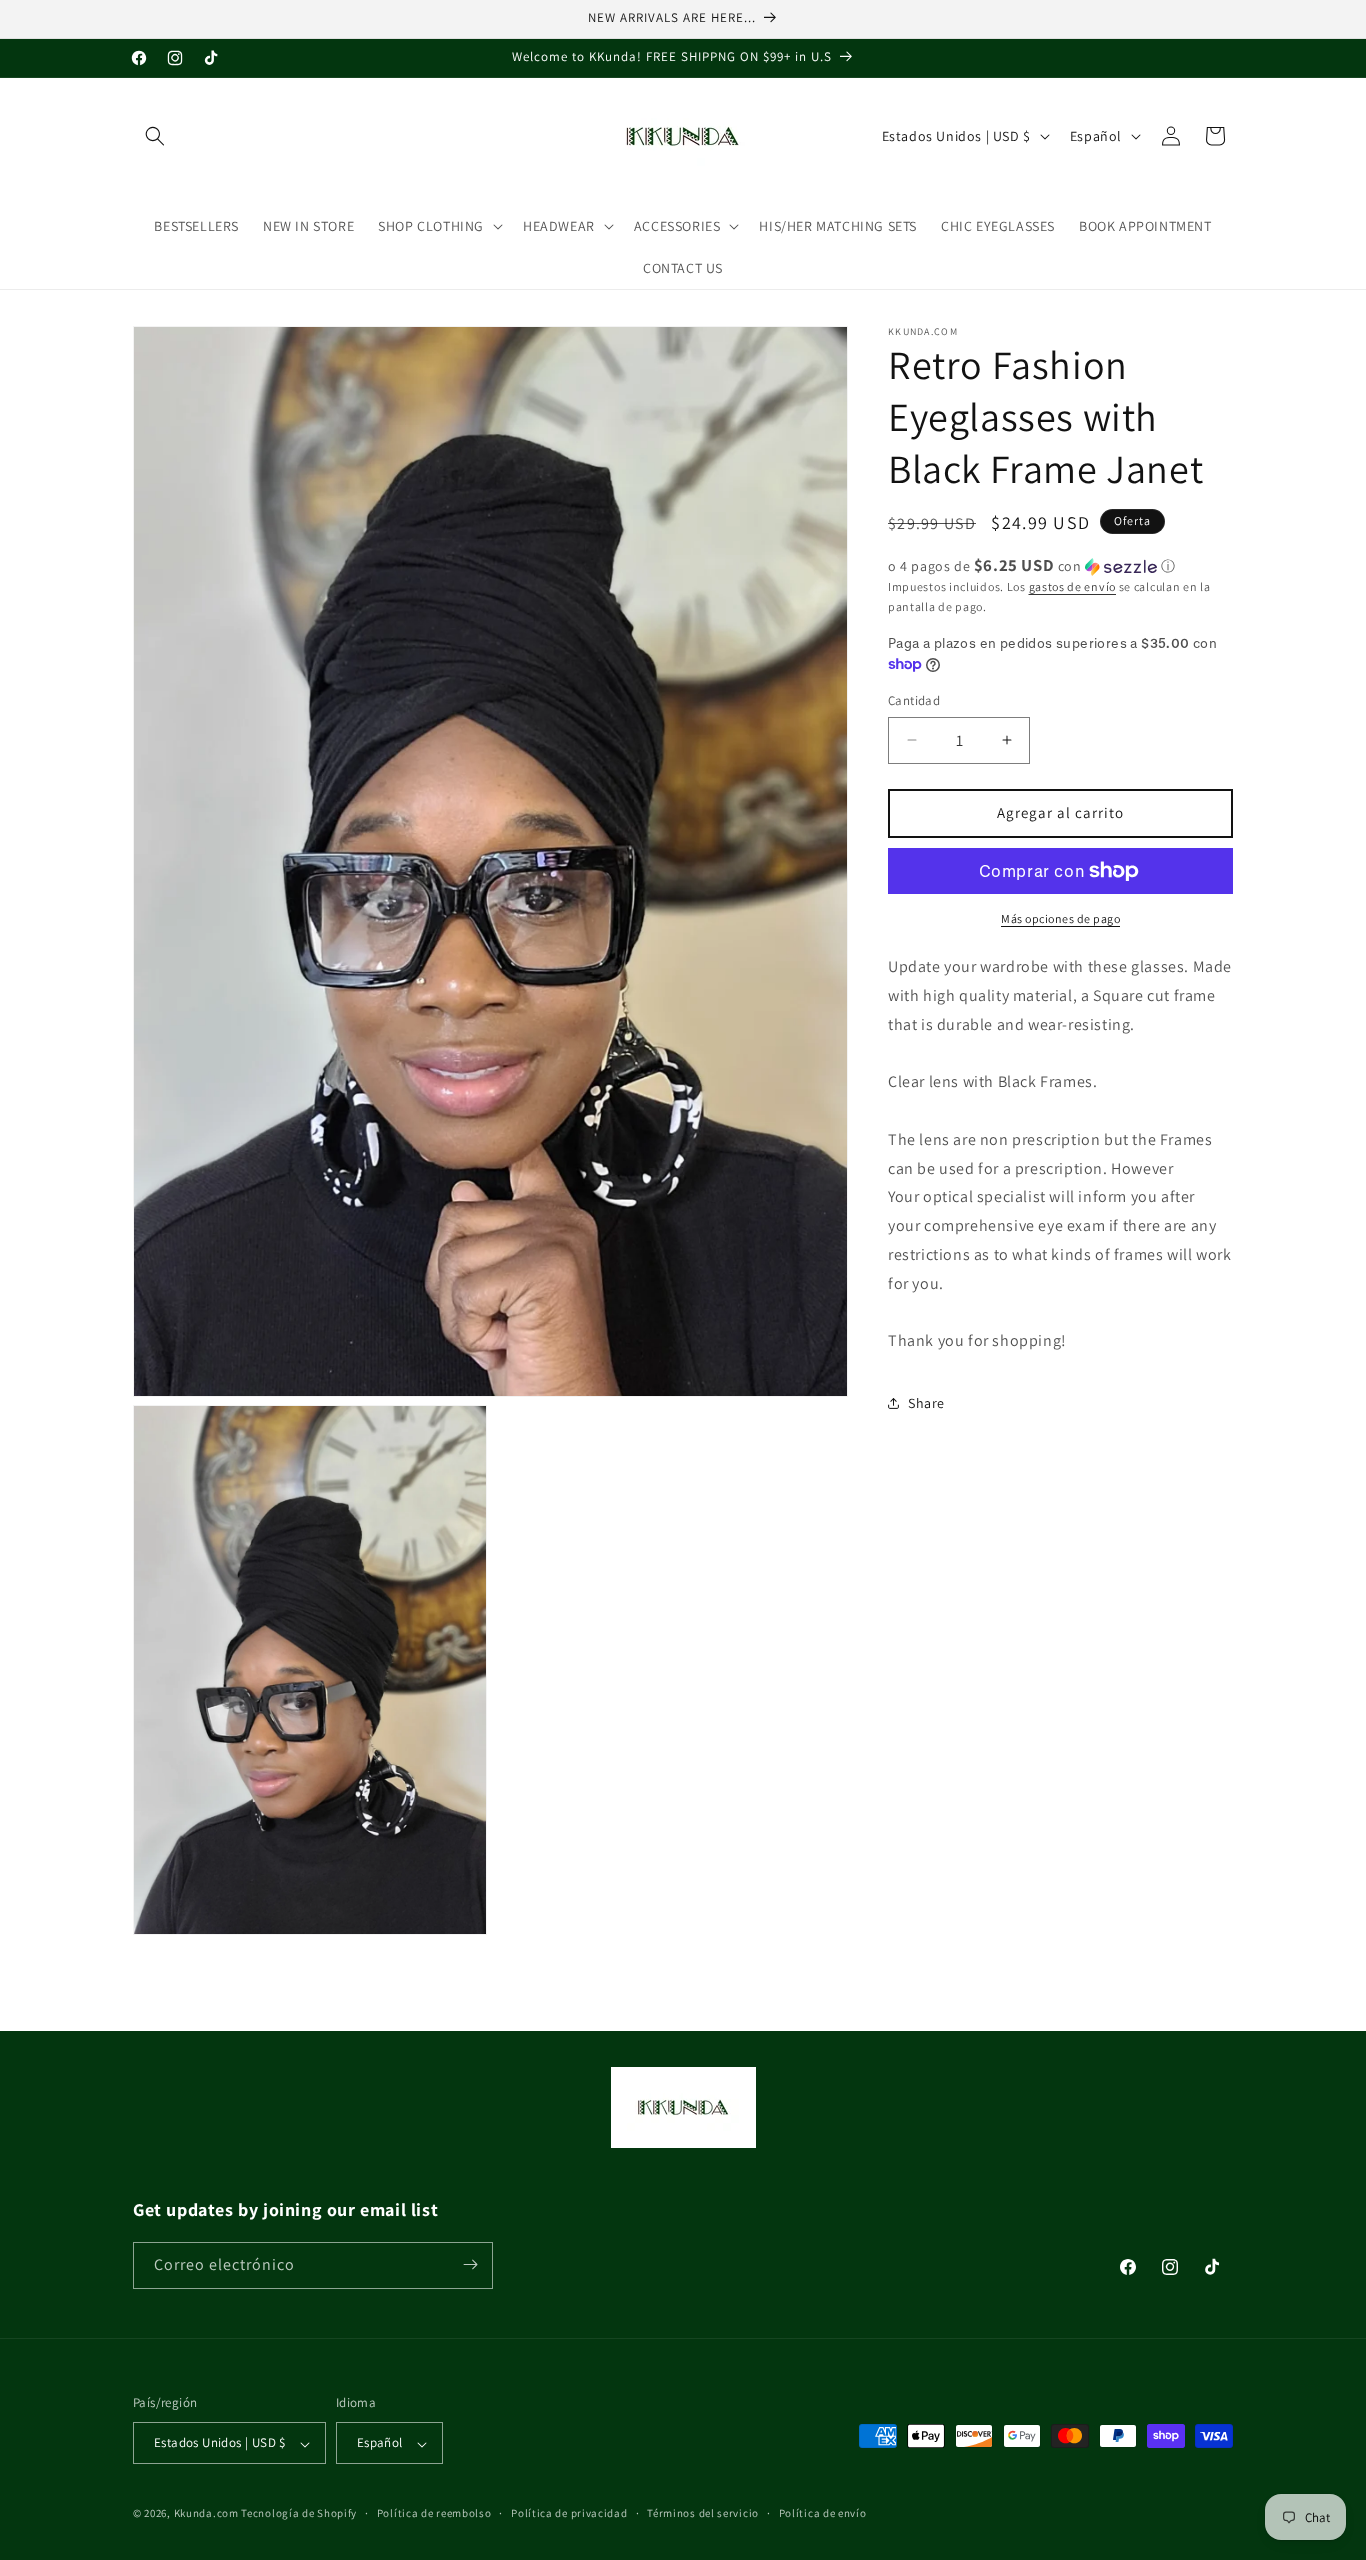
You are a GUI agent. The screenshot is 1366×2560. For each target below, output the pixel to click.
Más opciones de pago (1060, 918)
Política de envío (823, 2513)
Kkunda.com (208, 2514)
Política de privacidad (569, 2513)
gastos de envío (1073, 586)
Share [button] (926, 1402)
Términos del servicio (703, 2513)
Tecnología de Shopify (299, 2514)
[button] (155, 136)
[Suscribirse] (470, 2264)
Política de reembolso (434, 2513)
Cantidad (914, 700)
